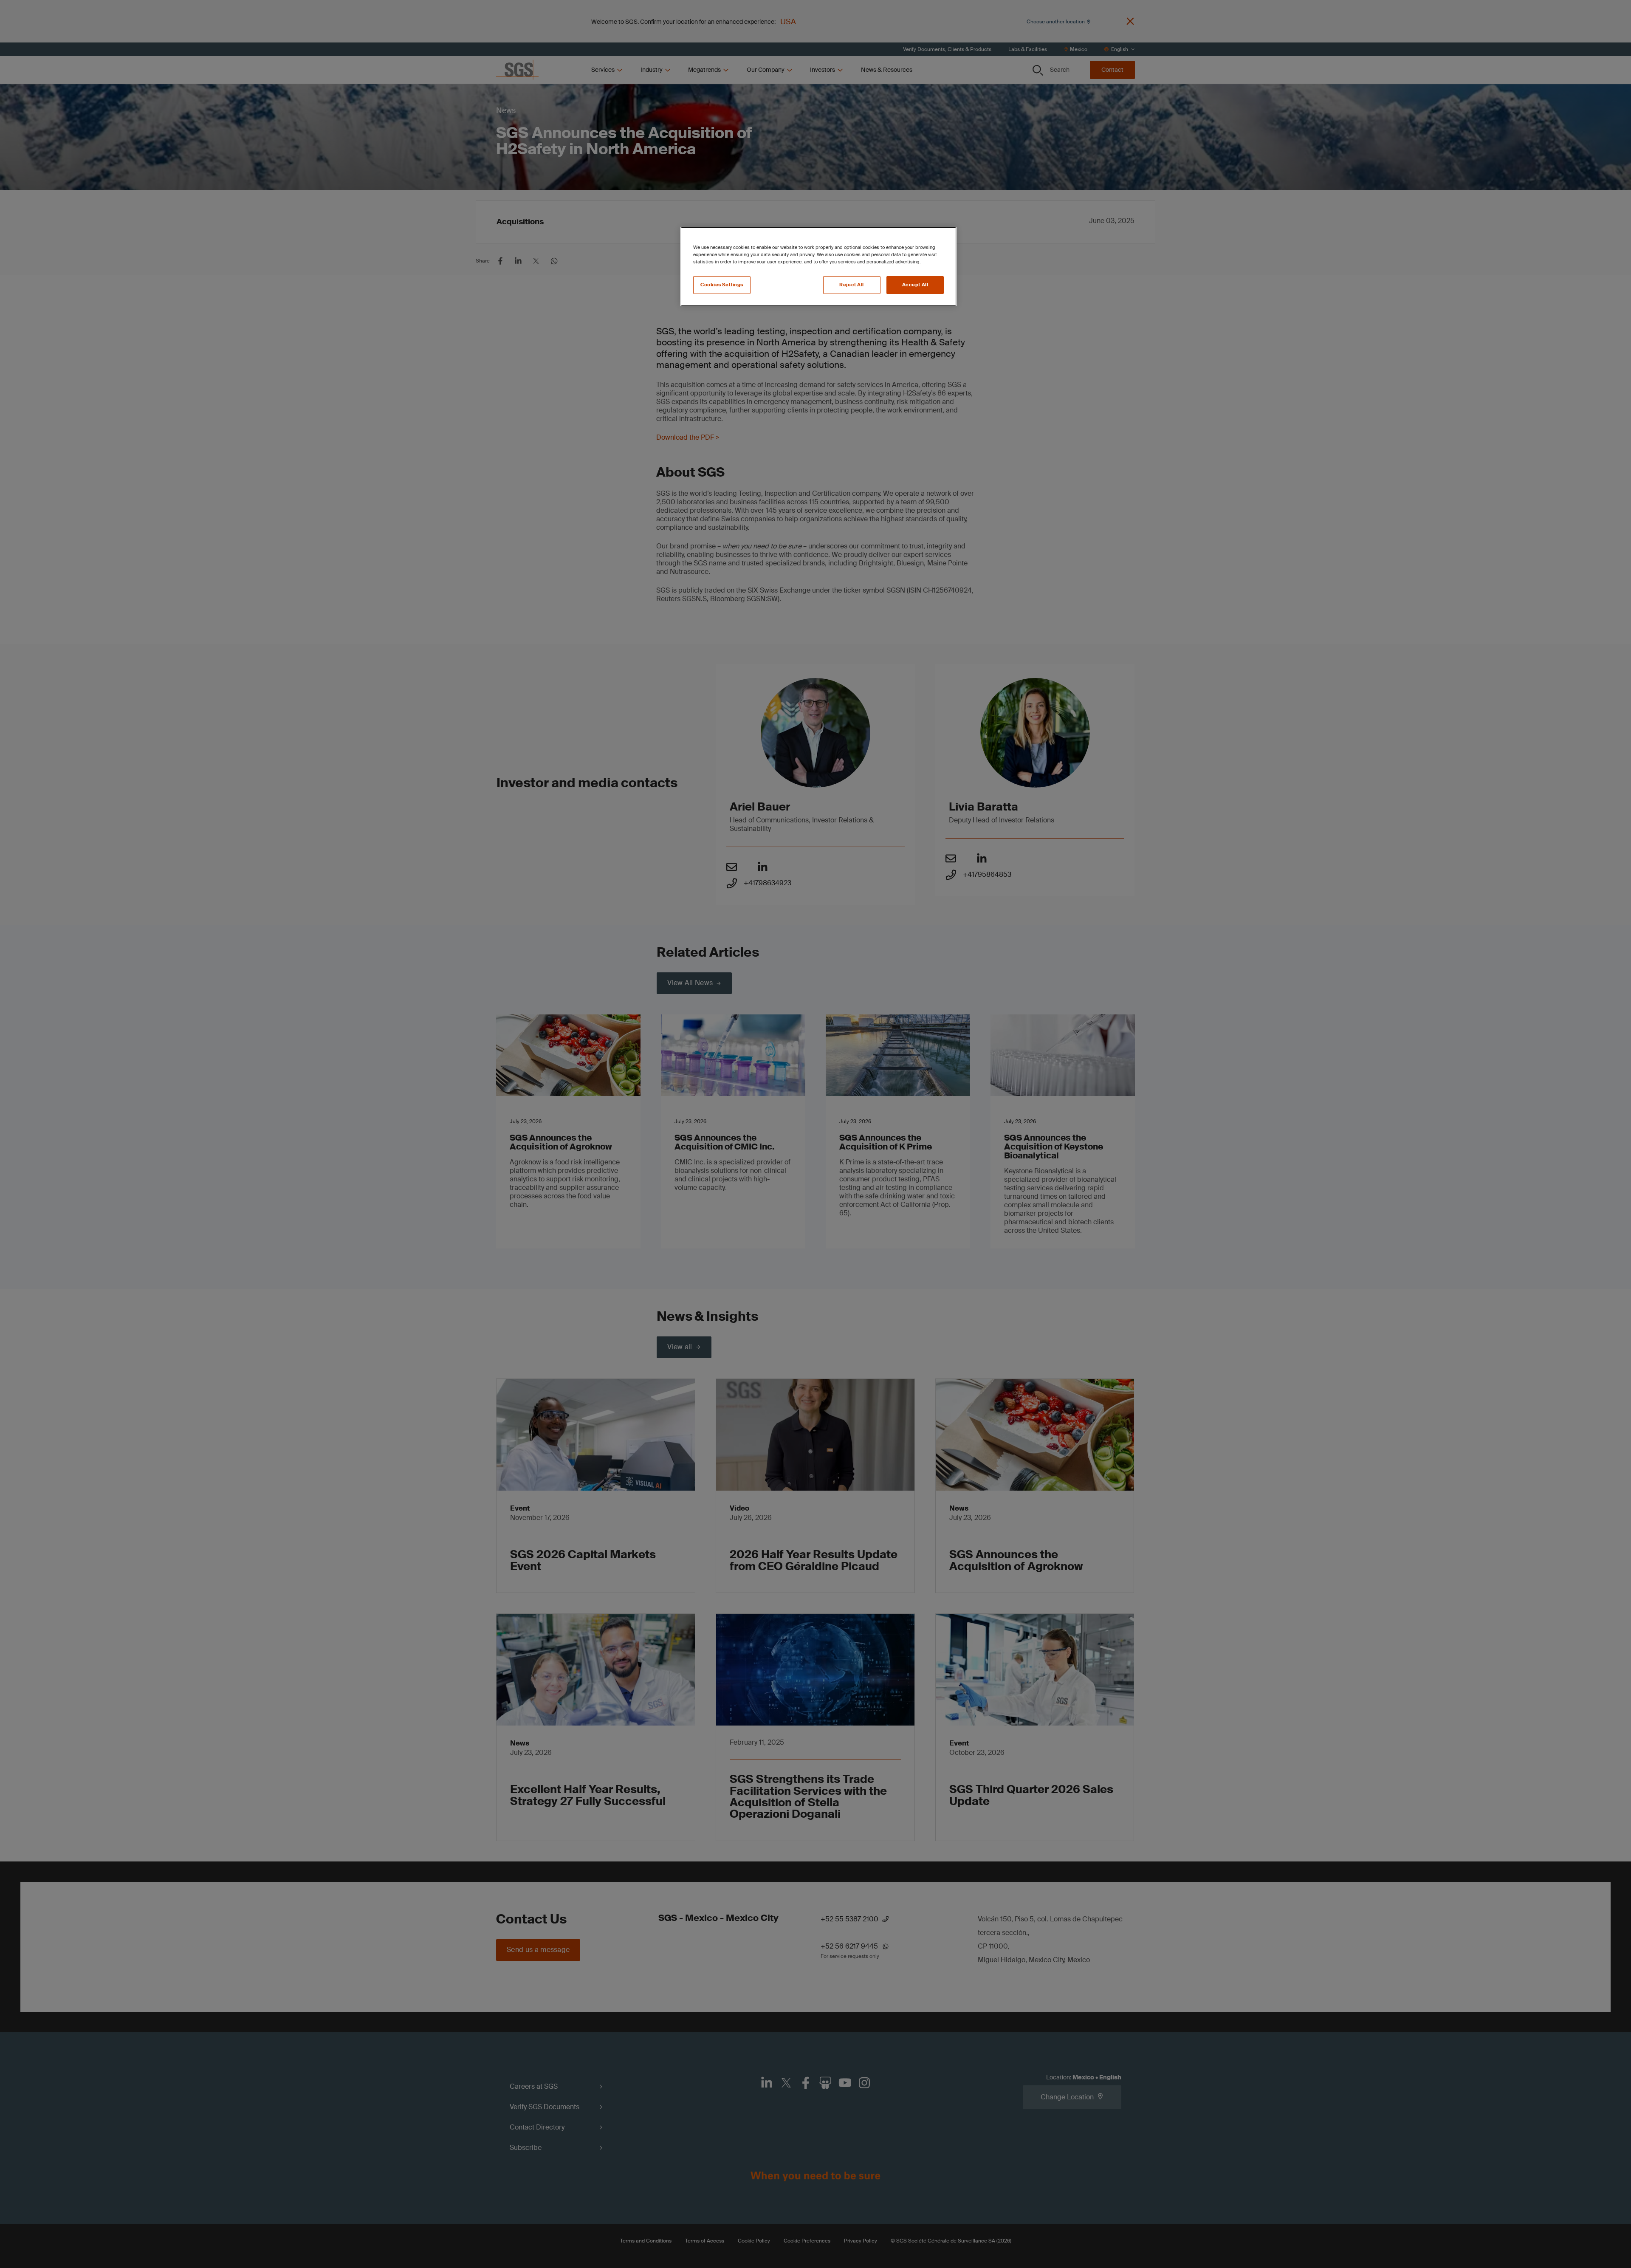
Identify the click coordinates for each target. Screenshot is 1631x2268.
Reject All (852, 285)
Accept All (915, 285)
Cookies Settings (722, 285)
